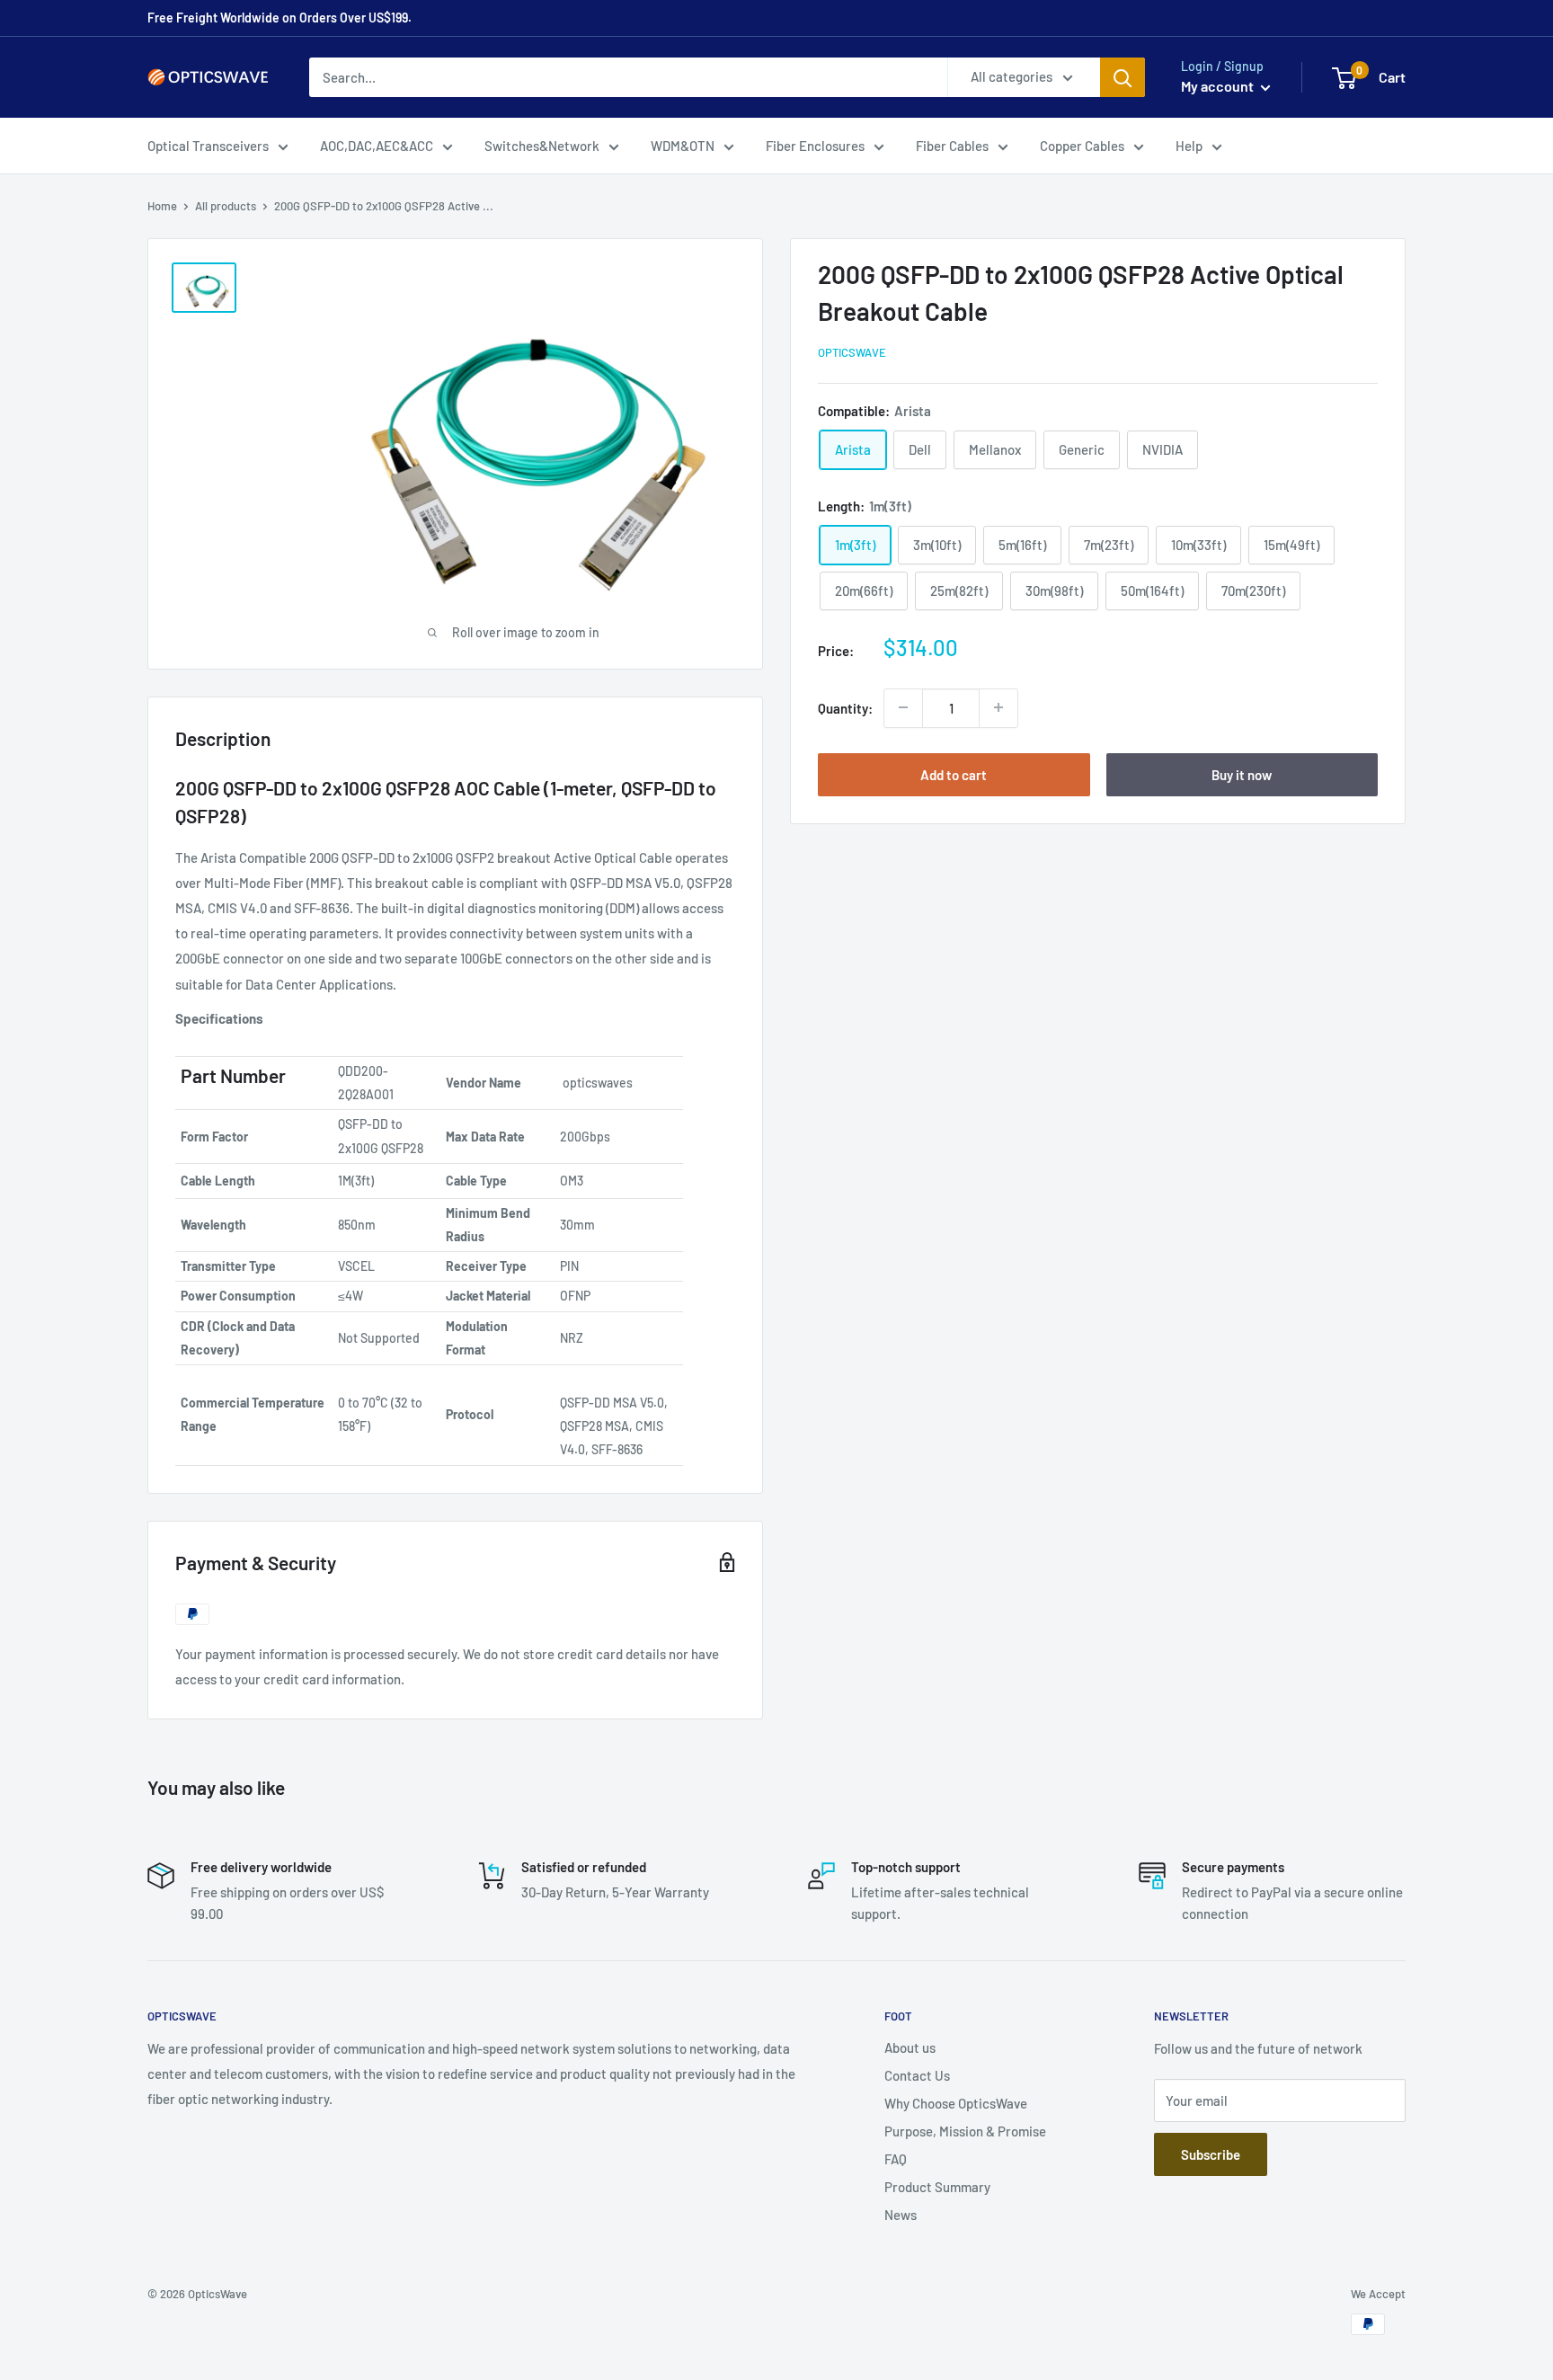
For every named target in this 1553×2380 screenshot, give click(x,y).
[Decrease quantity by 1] (903, 707)
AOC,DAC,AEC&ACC (377, 146)
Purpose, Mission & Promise (965, 2131)
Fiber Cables (952, 146)
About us (910, 2047)
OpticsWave (852, 351)
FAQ (896, 2159)
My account (1219, 86)
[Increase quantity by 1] (998, 707)
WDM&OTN (683, 146)
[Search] (1123, 77)
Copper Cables (1082, 146)
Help (1189, 146)
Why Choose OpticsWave (956, 2103)
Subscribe (1211, 2154)
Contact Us (917, 2075)
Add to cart (954, 774)
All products (226, 206)
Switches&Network (542, 146)
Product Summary (937, 2187)
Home (162, 206)
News (901, 2215)
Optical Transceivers (208, 146)
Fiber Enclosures (815, 146)
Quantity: (845, 707)
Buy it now (1242, 774)
